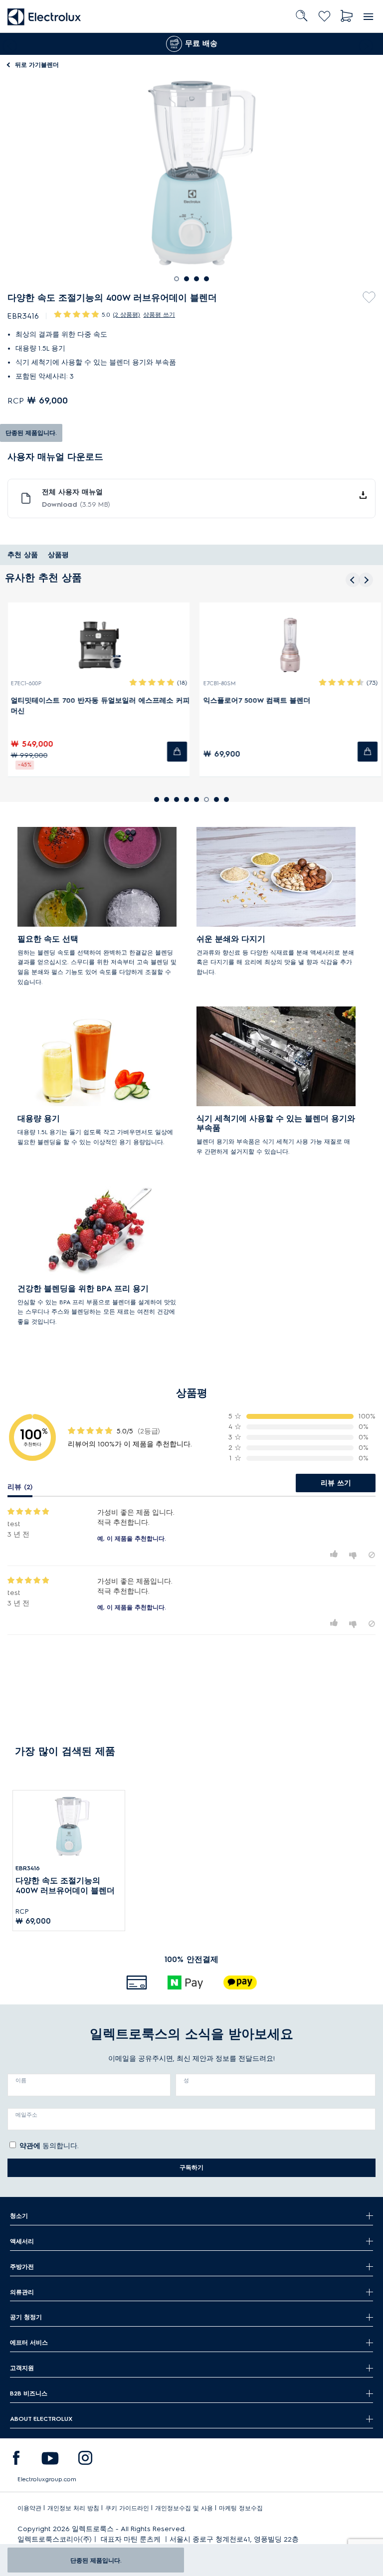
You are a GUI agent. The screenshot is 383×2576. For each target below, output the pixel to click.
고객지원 (22, 2368)
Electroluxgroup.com (47, 2479)
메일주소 (26, 2115)
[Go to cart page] (347, 16)
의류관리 (22, 2292)
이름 (21, 2080)
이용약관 (29, 2508)
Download (76, 504)
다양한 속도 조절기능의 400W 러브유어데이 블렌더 (65, 1885)
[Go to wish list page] (324, 16)
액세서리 (22, 2241)
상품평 (58, 555)
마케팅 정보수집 (241, 2508)
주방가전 (22, 2267)
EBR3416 (28, 1868)
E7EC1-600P (23, 684)
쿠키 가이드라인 (127, 2508)
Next (368, 44)
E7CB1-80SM (216, 684)
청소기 (19, 2216)
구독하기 (191, 2167)
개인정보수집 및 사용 (184, 2508)
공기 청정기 (26, 2317)
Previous (7, 44)
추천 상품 (23, 555)
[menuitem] (16, 2460)
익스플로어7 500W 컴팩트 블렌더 (254, 700)
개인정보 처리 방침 (73, 2508)
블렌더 (37, 65)
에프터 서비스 (29, 2342)
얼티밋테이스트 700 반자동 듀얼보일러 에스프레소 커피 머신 (97, 706)
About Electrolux (41, 2419)
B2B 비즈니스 (29, 2393)
